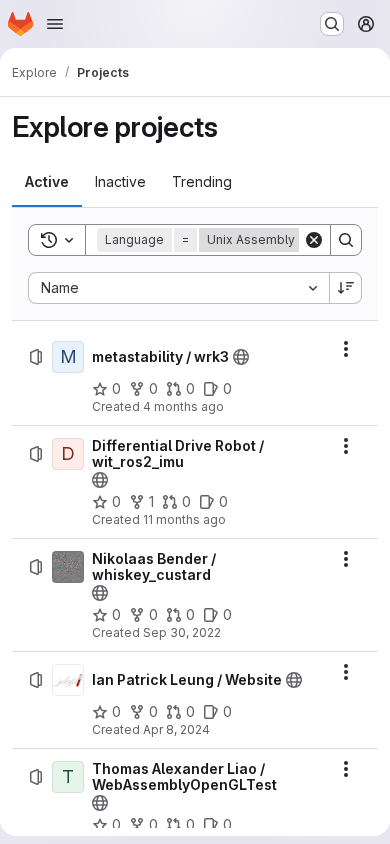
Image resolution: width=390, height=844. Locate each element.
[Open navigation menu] (55, 24)
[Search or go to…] (332, 24)
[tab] (47, 182)
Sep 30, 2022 (182, 632)
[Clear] (314, 240)
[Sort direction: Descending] (346, 288)
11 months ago (184, 519)
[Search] (346, 240)
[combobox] (178, 288)
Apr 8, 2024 (176, 729)
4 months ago (183, 406)
